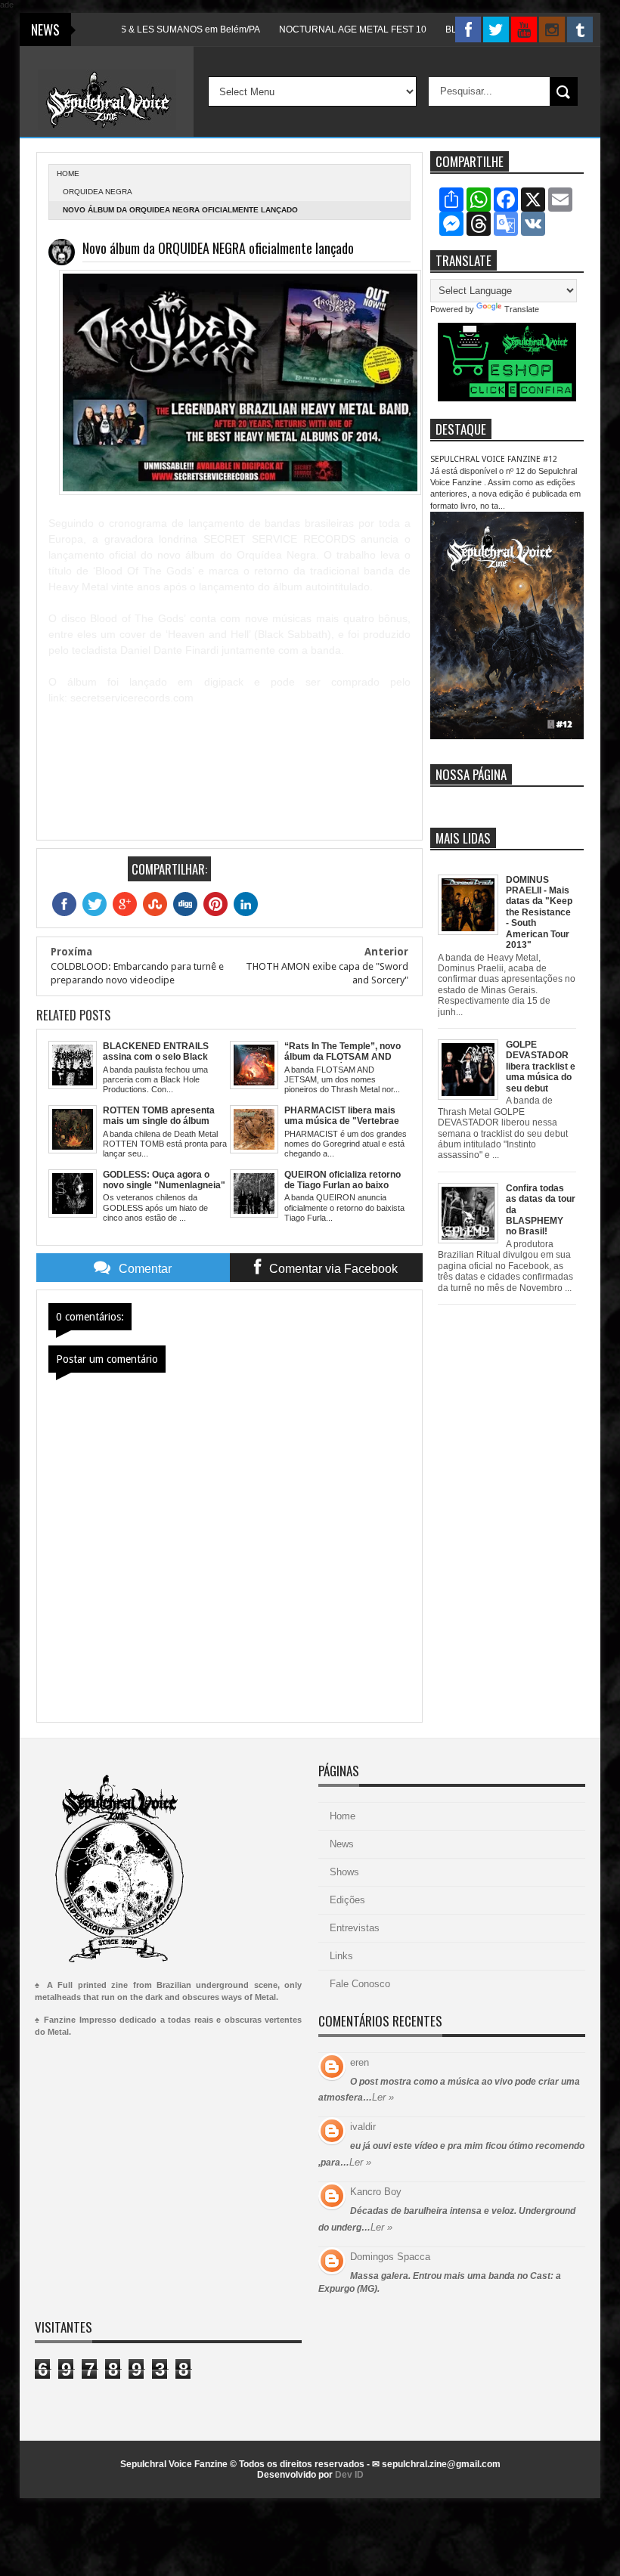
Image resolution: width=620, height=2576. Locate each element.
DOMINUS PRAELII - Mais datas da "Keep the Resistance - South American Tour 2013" (539, 912)
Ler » (383, 2097)
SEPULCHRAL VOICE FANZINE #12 (494, 459)
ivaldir (363, 2127)
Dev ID (349, 2475)
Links (341, 1956)
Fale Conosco (360, 1984)
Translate (522, 309)
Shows (344, 1872)
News (342, 1844)
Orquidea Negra (98, 192)
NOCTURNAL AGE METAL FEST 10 (315, 29)
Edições (347, 1900)
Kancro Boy (376, 2192)
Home (343, 1816)
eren (360, 2062)
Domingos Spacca (390, 2257)
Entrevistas (355, 1928)
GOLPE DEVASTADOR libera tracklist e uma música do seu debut (541, 1067)
